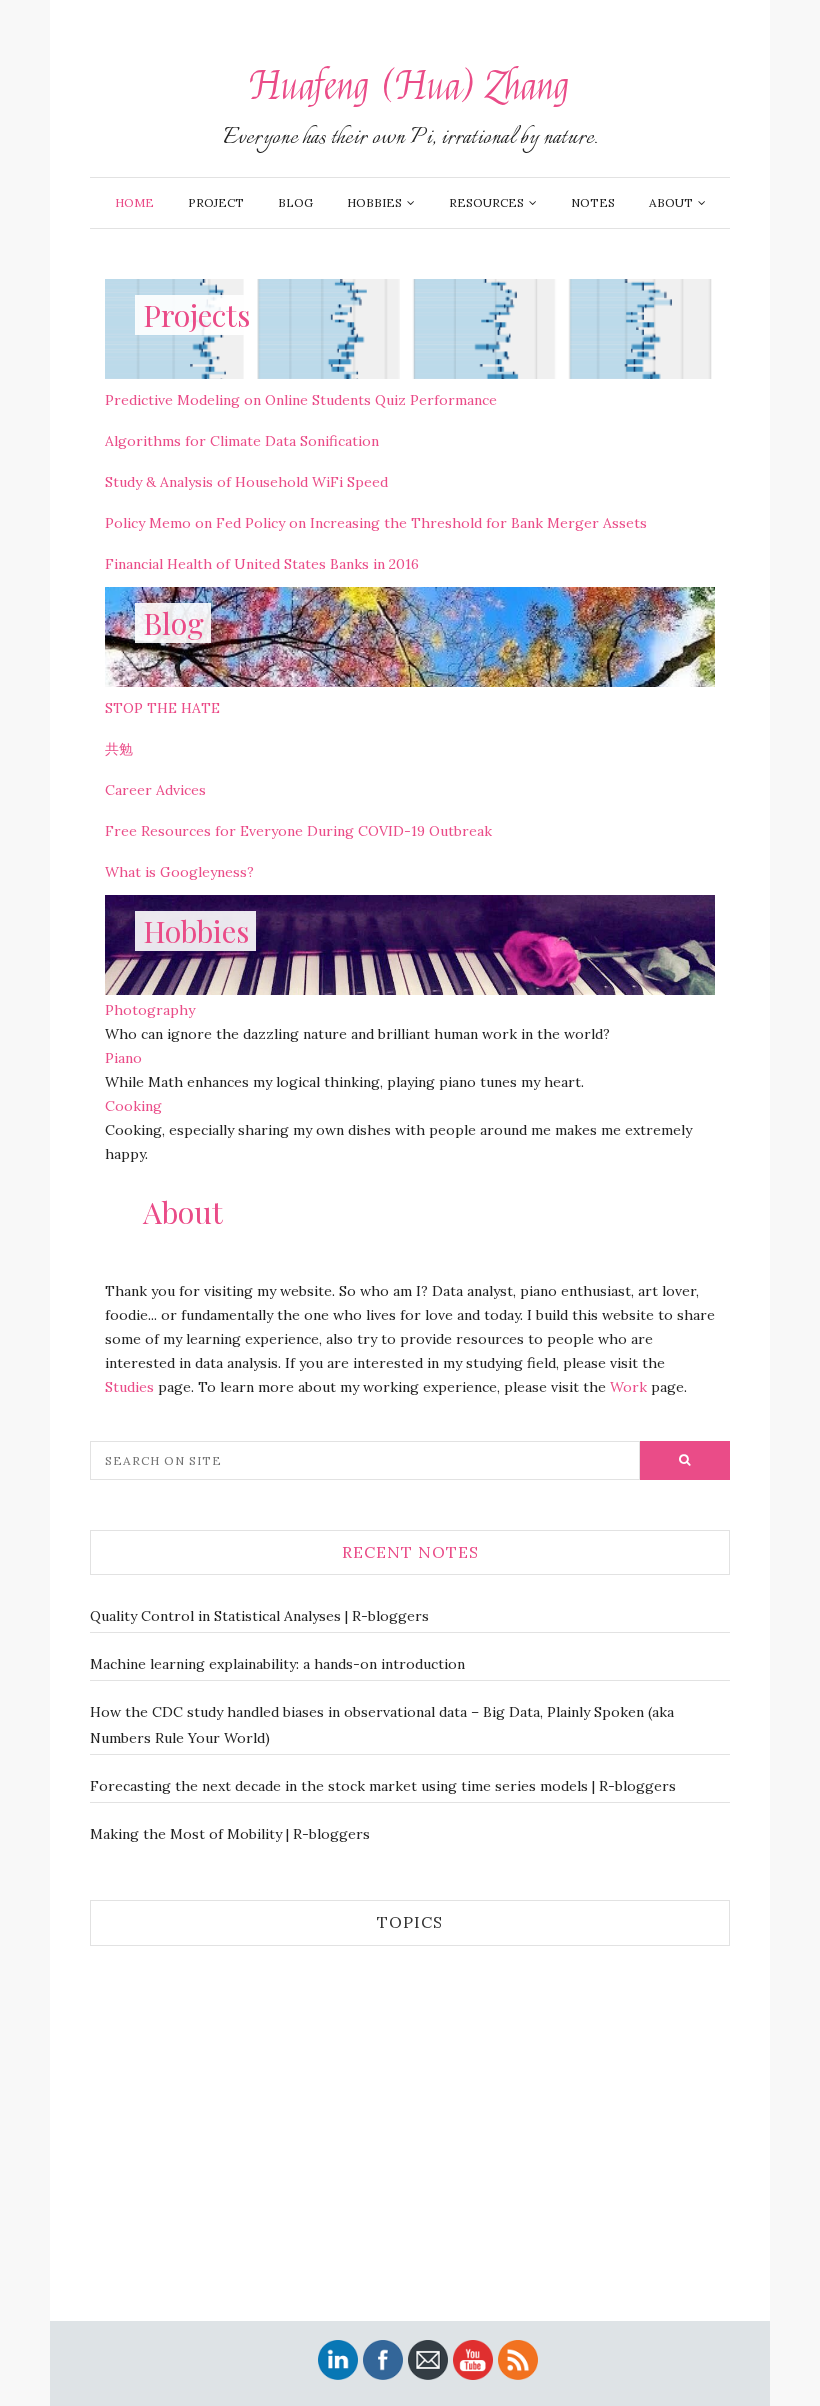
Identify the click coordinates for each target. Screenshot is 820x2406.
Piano (123, 1058)
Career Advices (155, 790)
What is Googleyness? (179, 872)
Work (628, 1387)
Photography (150, 1010)
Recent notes (410, 1552)
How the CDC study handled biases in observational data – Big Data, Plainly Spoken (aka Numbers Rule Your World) (382, 1725)
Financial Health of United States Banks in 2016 (262, 564)
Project (216, 202)
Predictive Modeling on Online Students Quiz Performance (301, 400)
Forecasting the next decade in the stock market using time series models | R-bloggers (383, 1786)
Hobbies (374, 202)
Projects (196, 315)
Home (134, 202)
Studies (129, 1387)
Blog (295, 202)
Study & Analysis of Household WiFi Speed (246, 482)
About (671, 202)
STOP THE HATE (162, 708)
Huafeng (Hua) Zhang (410, 86)
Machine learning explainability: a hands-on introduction (277, 1664)
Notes (593, 202)
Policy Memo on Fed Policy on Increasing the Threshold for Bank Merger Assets (376, 523)
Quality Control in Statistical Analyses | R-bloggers (259, 1616)
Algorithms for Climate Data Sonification (242, 441)
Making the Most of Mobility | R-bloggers (230, 1834)
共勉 (119, 749)
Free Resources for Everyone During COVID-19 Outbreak (298, 831)
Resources (486, 202)
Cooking (133, 1106)
